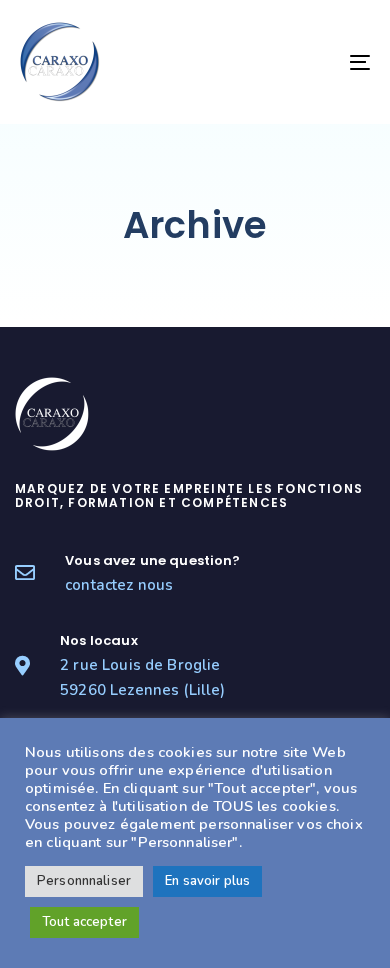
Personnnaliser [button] (84, 881)
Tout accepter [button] (84, 922)
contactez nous (119, 585)
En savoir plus (207, 881)
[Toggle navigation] (311, 62)
